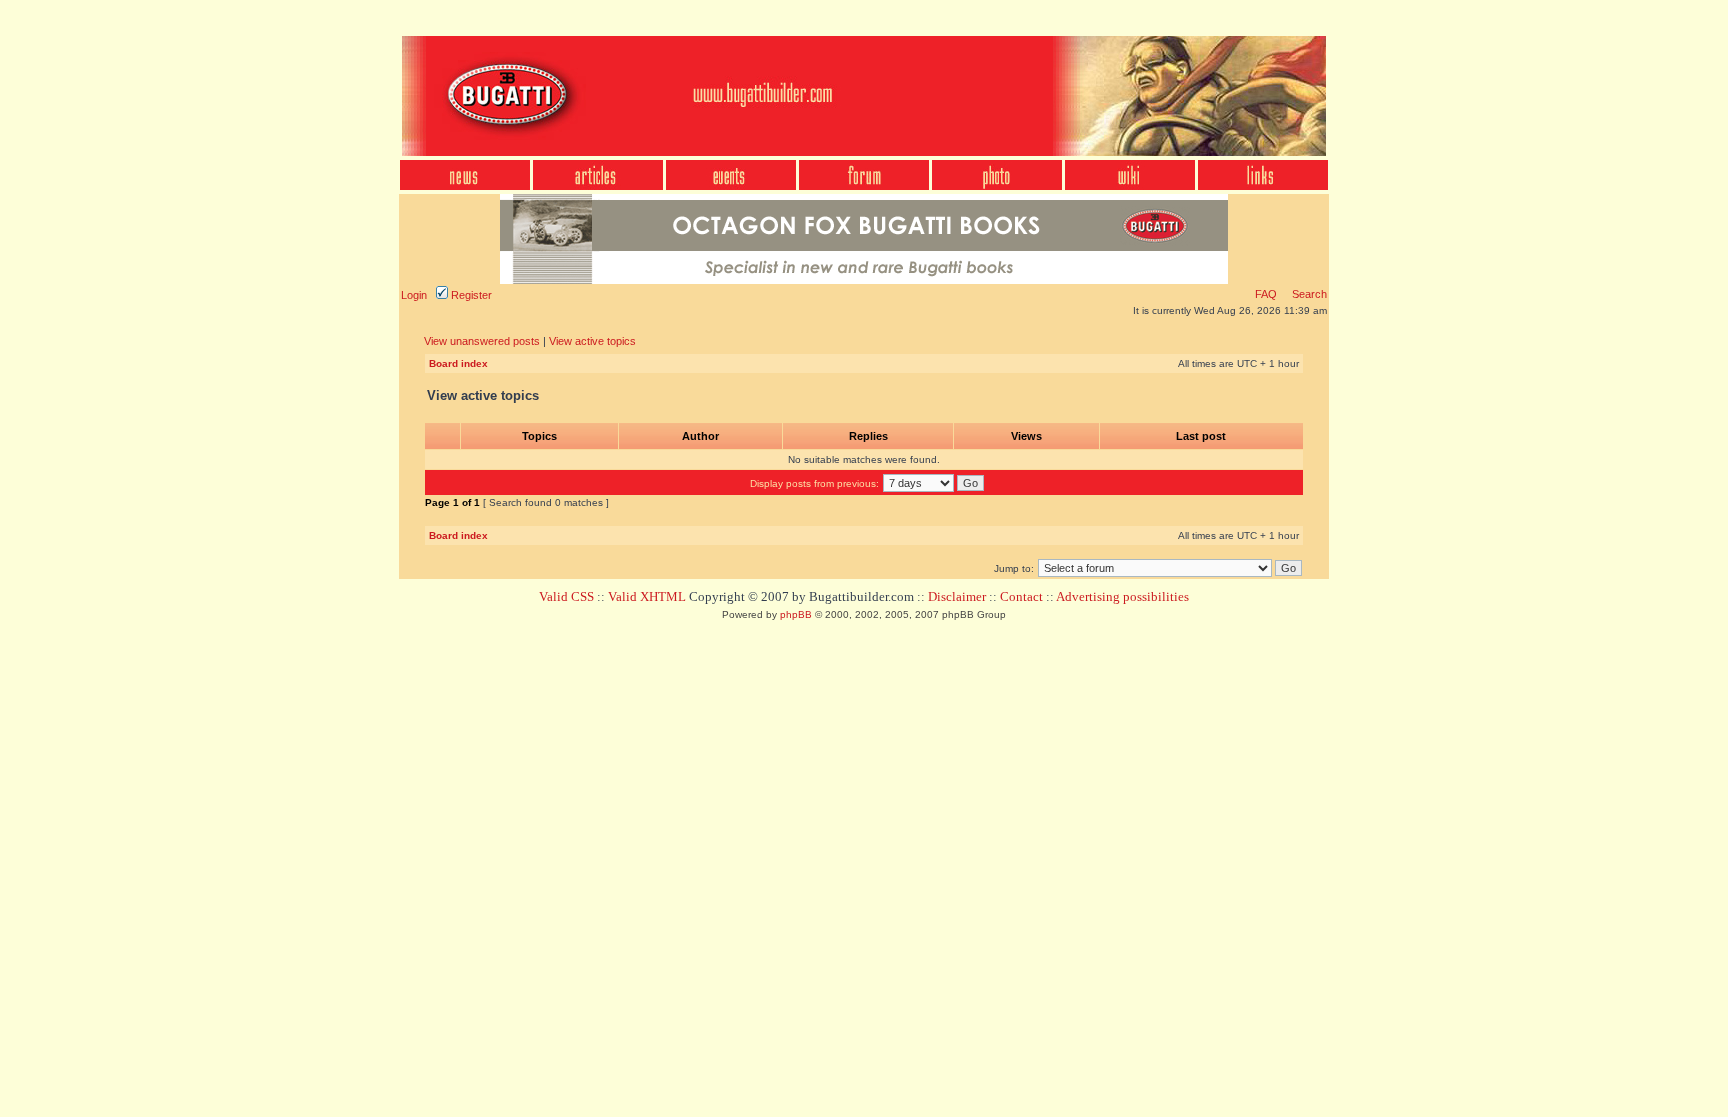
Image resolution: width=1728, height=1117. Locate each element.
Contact (1021, 596)
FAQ (1266, 294)
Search (1308, 294)
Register (470, 295)
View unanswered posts (482, 341)
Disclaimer (957, 596)
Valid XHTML (647, 596)
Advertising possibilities (1122, 596)
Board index (458, 363)
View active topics (592, 341)
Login (414, 295)
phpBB (796, 614)
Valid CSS (566, 596)
